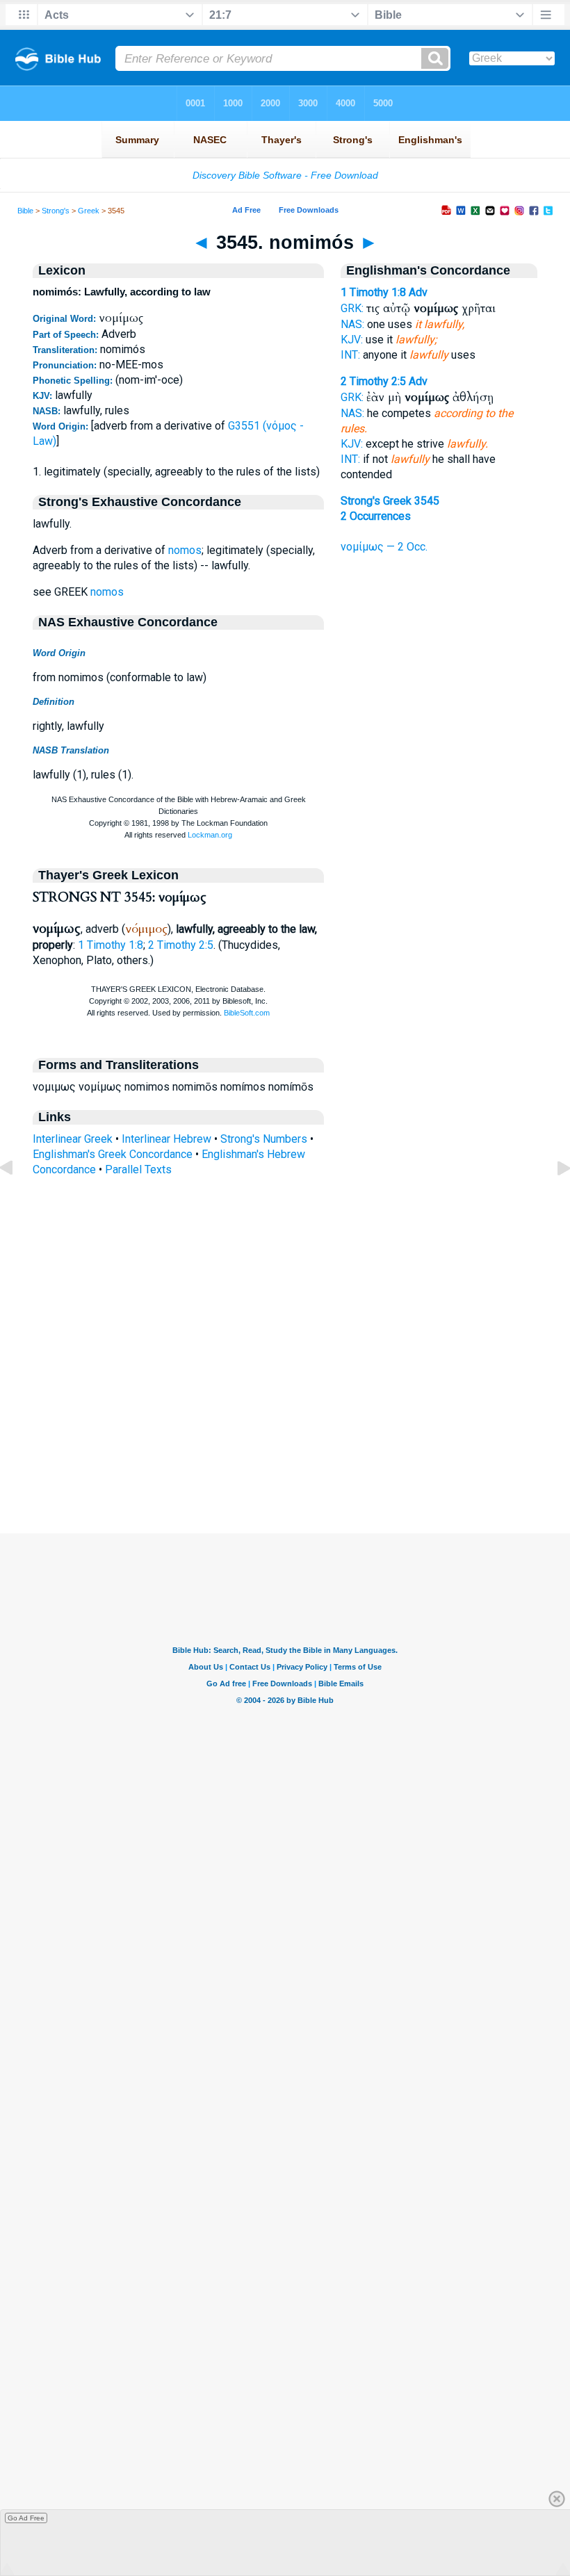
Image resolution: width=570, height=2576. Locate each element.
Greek (89, 211)
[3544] (17, 1199)
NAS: (352, 324)
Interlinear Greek (73, 1139)
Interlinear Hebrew (166, 1139)
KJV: (352, 340)
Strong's (56, 211)
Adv (418, 292)
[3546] (553, 1199)
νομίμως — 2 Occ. (384, 547)
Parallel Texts (138, 1169)
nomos (185, 550)
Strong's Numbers (264, 1139)
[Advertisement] (285, 1449)
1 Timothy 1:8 (111, 945)
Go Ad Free (26, 2518)
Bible (25, 211)
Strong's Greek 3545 (390, 501)
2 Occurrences (376, 516)
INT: (350, 355)
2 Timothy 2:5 (181, 945)
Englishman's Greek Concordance (113, 1154)
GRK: (352, 308)
